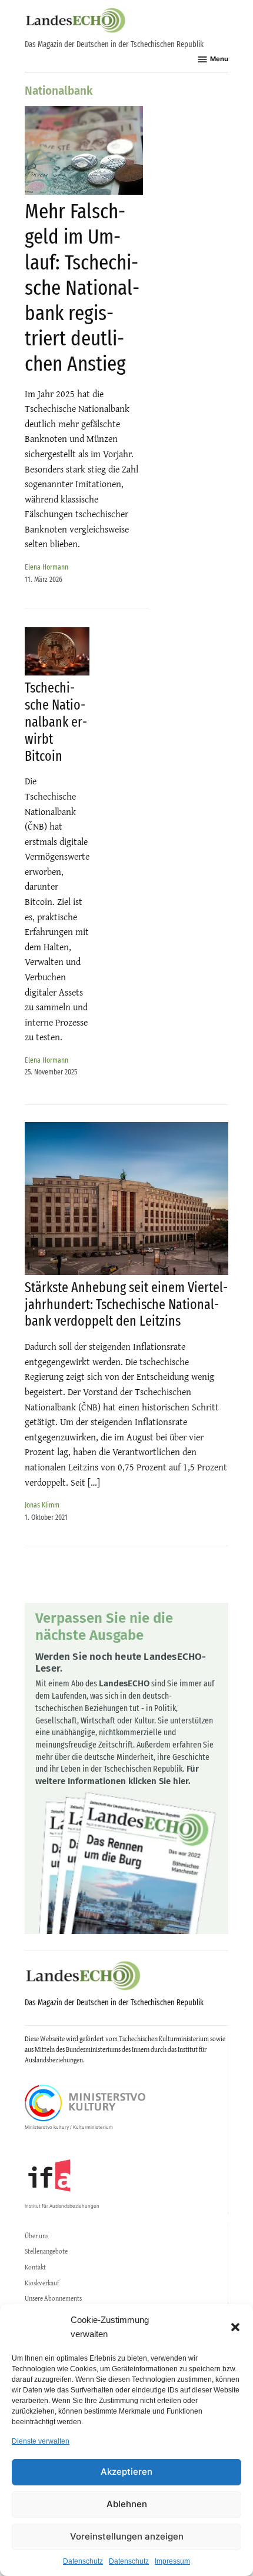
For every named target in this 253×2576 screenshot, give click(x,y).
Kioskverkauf (42, 2283)
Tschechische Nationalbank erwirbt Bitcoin (56, 722)
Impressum (172, 2561)
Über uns (36, 2236)
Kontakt (35, 2267)
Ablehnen (127, 2504)
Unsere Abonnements (53, 2298)
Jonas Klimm (42, 1505)
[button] (235, 2327)
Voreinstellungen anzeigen (127, 2536)
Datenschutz (83, 2561)
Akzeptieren (126, 2472)
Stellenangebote (46, 2251)
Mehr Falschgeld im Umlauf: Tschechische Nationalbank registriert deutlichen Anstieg (82, 287)
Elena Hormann (46, 567)
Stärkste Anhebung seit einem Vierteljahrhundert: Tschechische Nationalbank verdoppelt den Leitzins (126, 1304)
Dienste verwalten (41, 2441)
